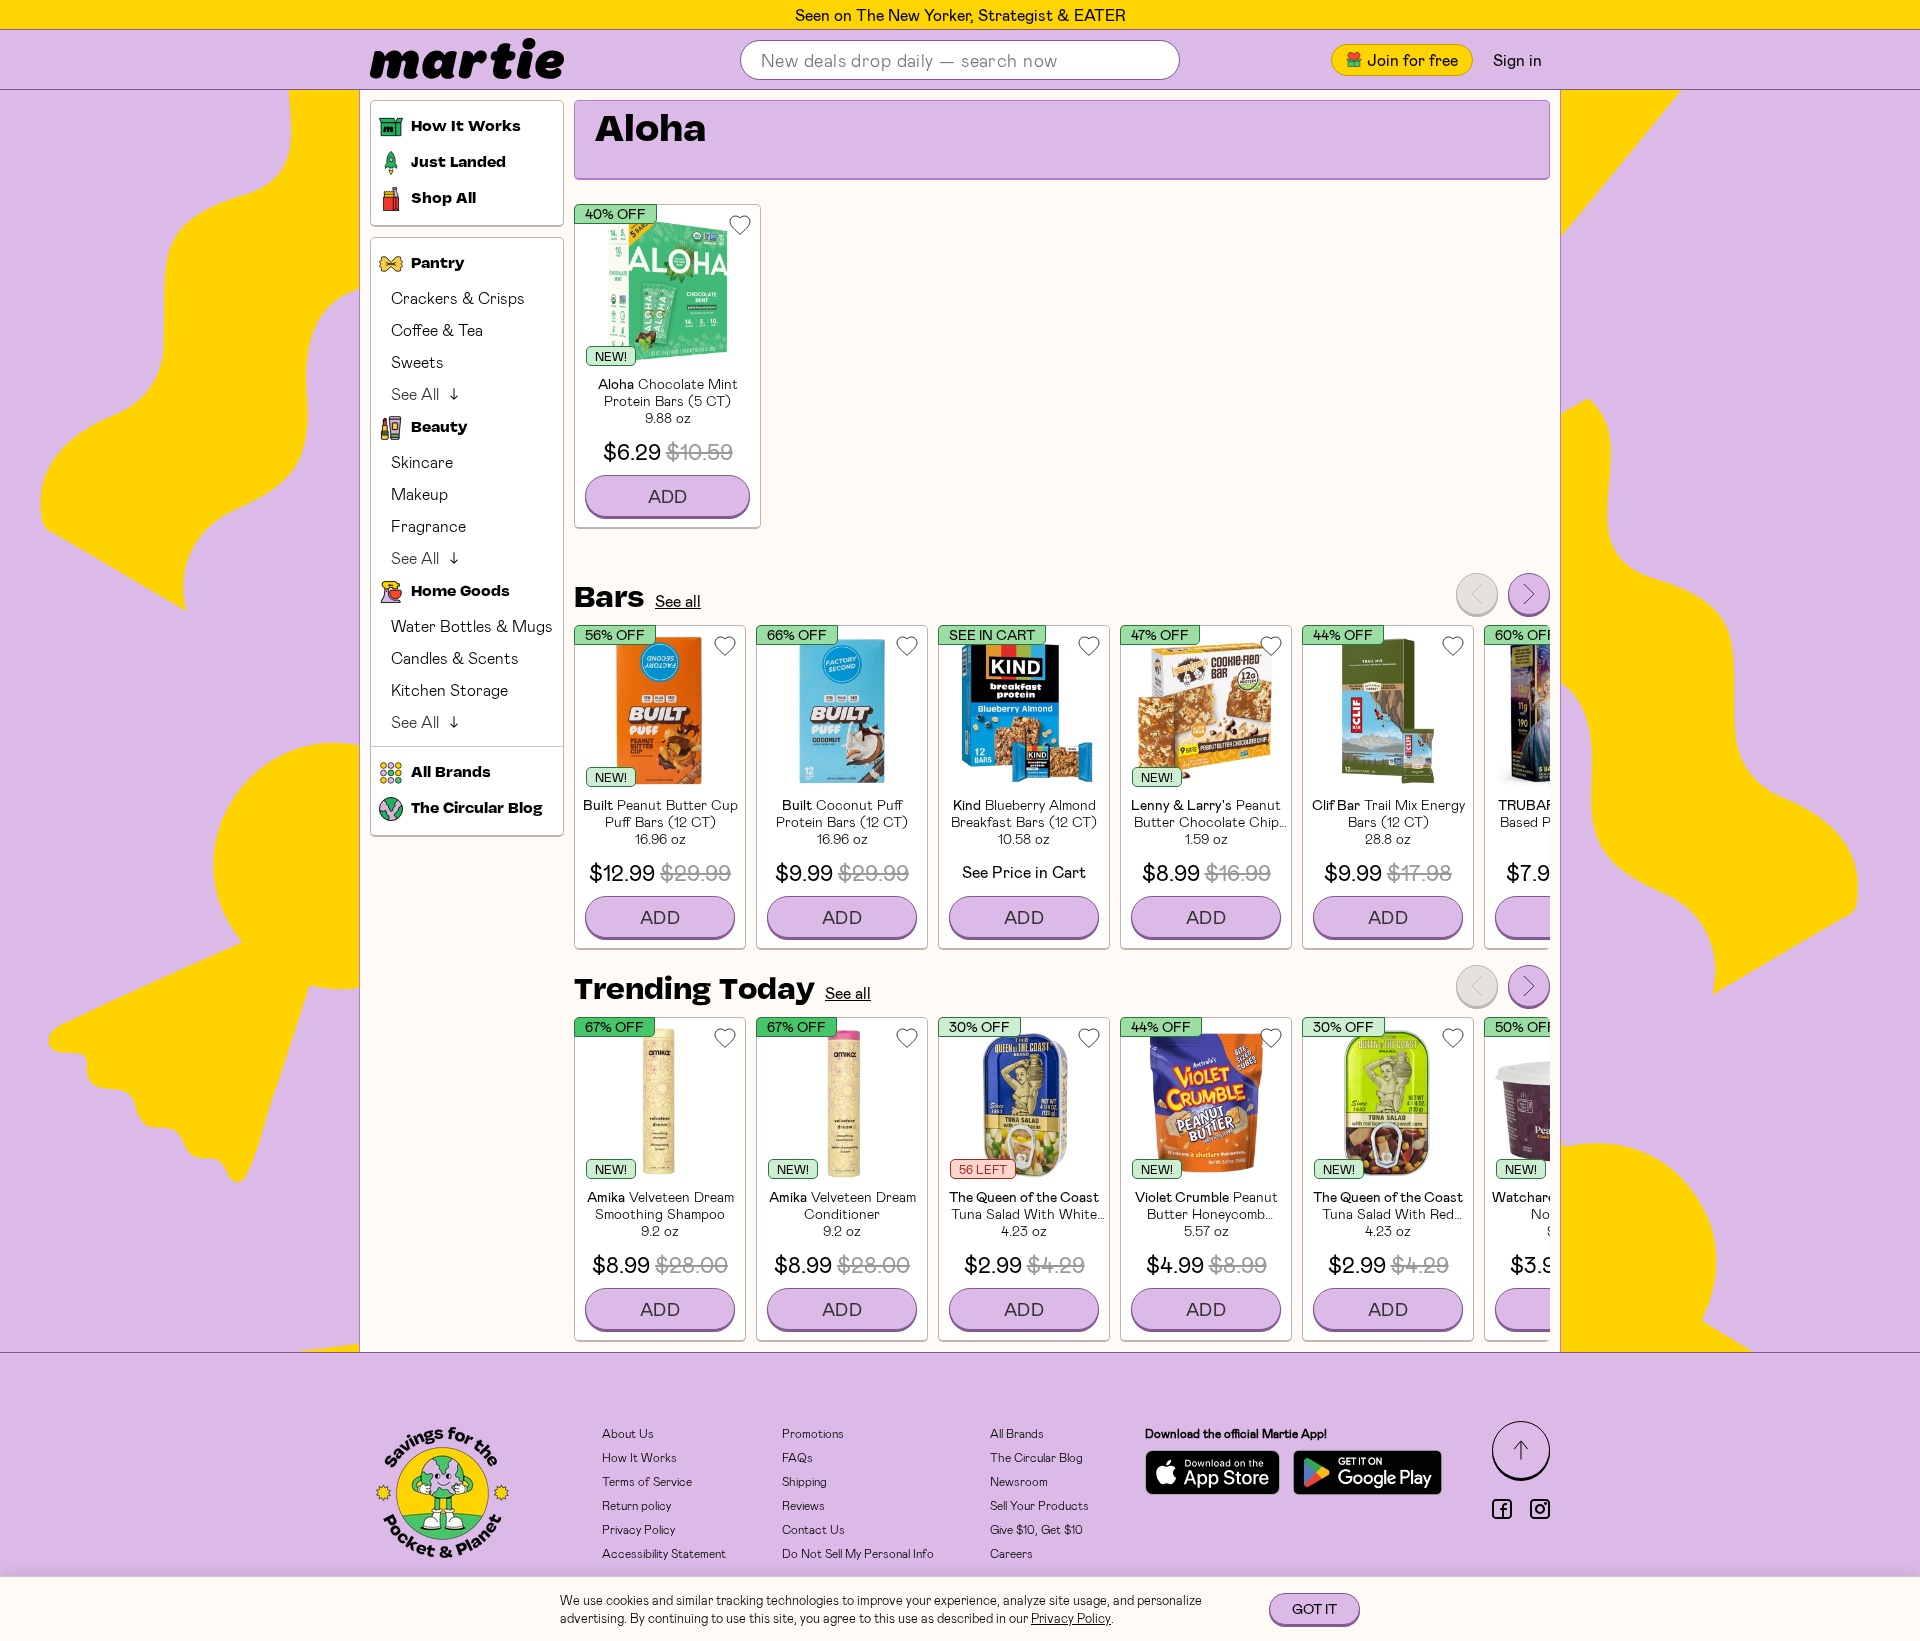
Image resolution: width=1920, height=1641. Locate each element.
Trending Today (694, 991)
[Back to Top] (1521, 1450)
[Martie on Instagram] (1540, 1509)
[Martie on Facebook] (1502, 1509)
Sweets (417, 361)
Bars (609, 599)
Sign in (1517, 59)
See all (678, 600)
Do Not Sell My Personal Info (858, 1553)
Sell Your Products (1039, 1505)
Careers (1011, 1553)
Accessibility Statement (664, 1553)
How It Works (639, 1457)
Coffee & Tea (437, 329)
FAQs (797, 1457)
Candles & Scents (455, 657)
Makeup (419, 493)
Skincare (422, 461)
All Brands (1017, 1433)
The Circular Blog (1036, 1457)
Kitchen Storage (449, 689)
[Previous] (1477, 594)
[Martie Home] (450, 60)
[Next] (1529, 594)
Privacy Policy (638, 1529)
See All (415, 393)
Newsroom (1019, 1481)
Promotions (813, 1433)
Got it (1314, 1608)
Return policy (636, 1505)
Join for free (1412, 59)
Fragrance (428, 525)
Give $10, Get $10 (1036, 1529)
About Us (628, 1433)
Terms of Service (647, 1481)
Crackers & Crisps (458, 297)
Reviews (803, 1505)
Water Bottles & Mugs (472, 625)
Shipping (804, 1481)
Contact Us (813, 1529)
